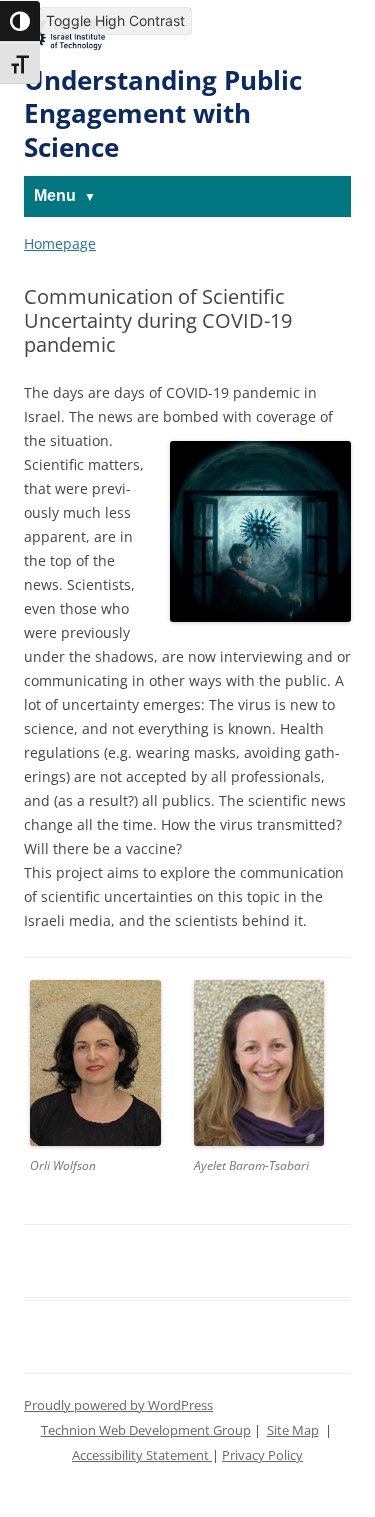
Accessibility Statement (142, 1455)
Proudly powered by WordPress (118, 1405)
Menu (55, 195)
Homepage (60, 243)
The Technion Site (69, 29)
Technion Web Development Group (146, 1430)
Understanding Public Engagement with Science (163, 114)
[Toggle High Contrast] (20, 21)
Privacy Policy (262, 1455)
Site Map (293, 1430)
